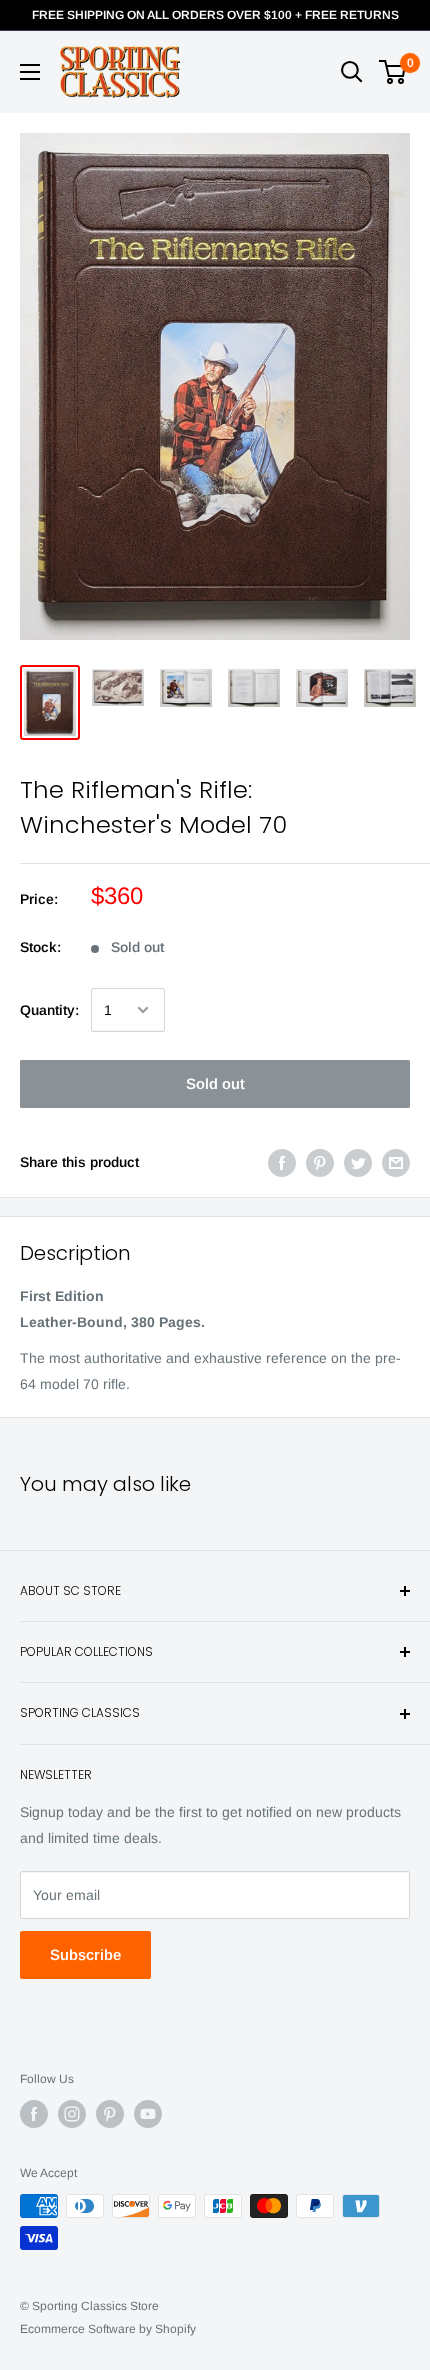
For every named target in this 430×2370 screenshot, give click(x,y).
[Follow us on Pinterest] (110, 2114)
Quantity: (49, 1010)
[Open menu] (30, 72)
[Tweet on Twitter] (358, 1162)
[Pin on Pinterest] (320, 1162)
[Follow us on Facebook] (34, 2114)
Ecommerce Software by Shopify (108, 2329)
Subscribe (85, 1954)
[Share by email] (396, 1162)
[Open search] (352, 72)
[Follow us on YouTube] (148, 2114)
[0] (393, 72)
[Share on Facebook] (282, 1162)
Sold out (215, 1083)
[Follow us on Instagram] (72, 2114)
